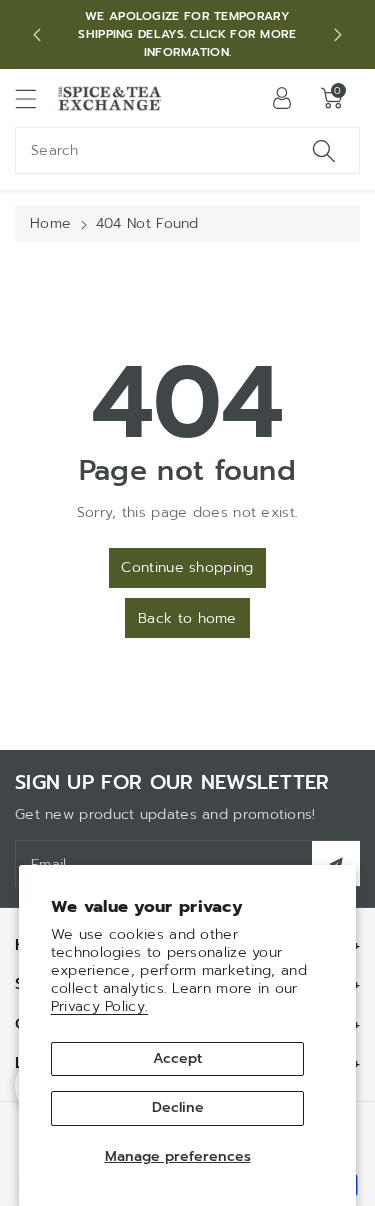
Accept (177, 1058)
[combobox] (187, 150)
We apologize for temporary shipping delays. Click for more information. (187, 34)
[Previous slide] (37, 35)
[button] (35, 98)
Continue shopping (187, 567)
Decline (178, 1107)
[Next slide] (338, 35)
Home (50, 223)
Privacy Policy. (100, 1006)
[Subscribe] (336, 863)
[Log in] (282, 98)
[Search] (324, 150)
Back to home (187, 618)
